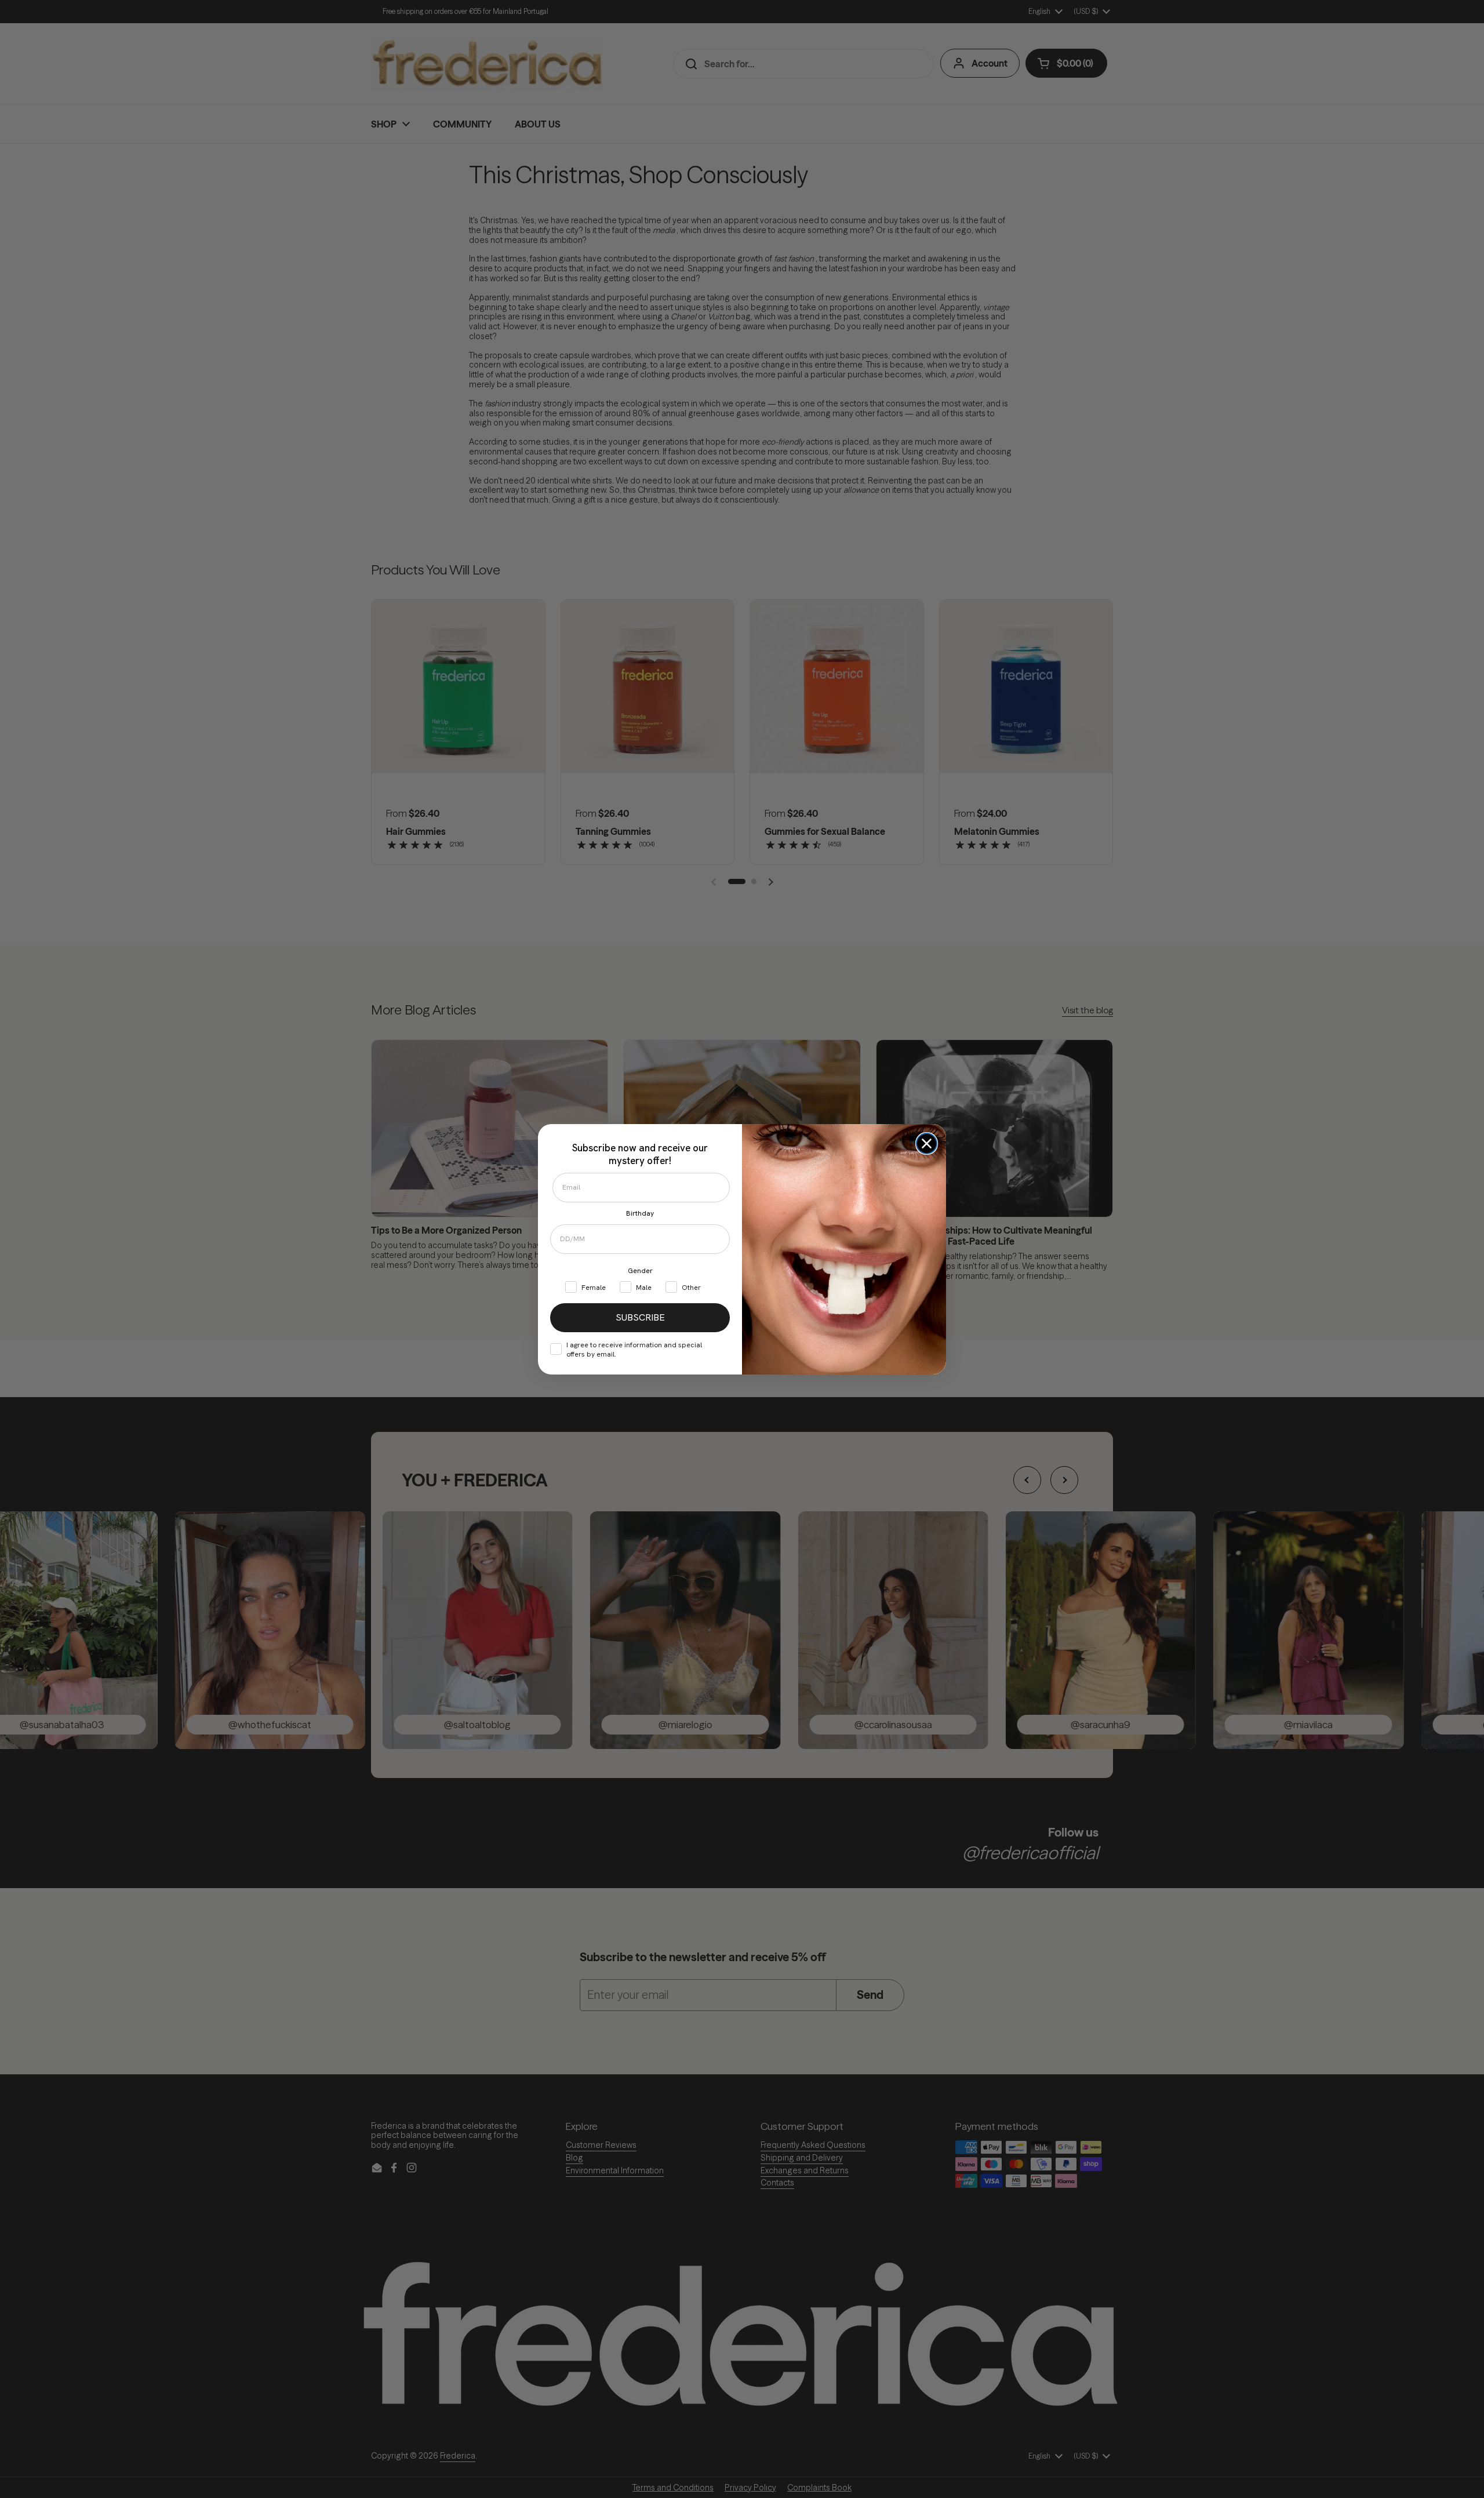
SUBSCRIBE (640, 1317)
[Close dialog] (927, 1143)
